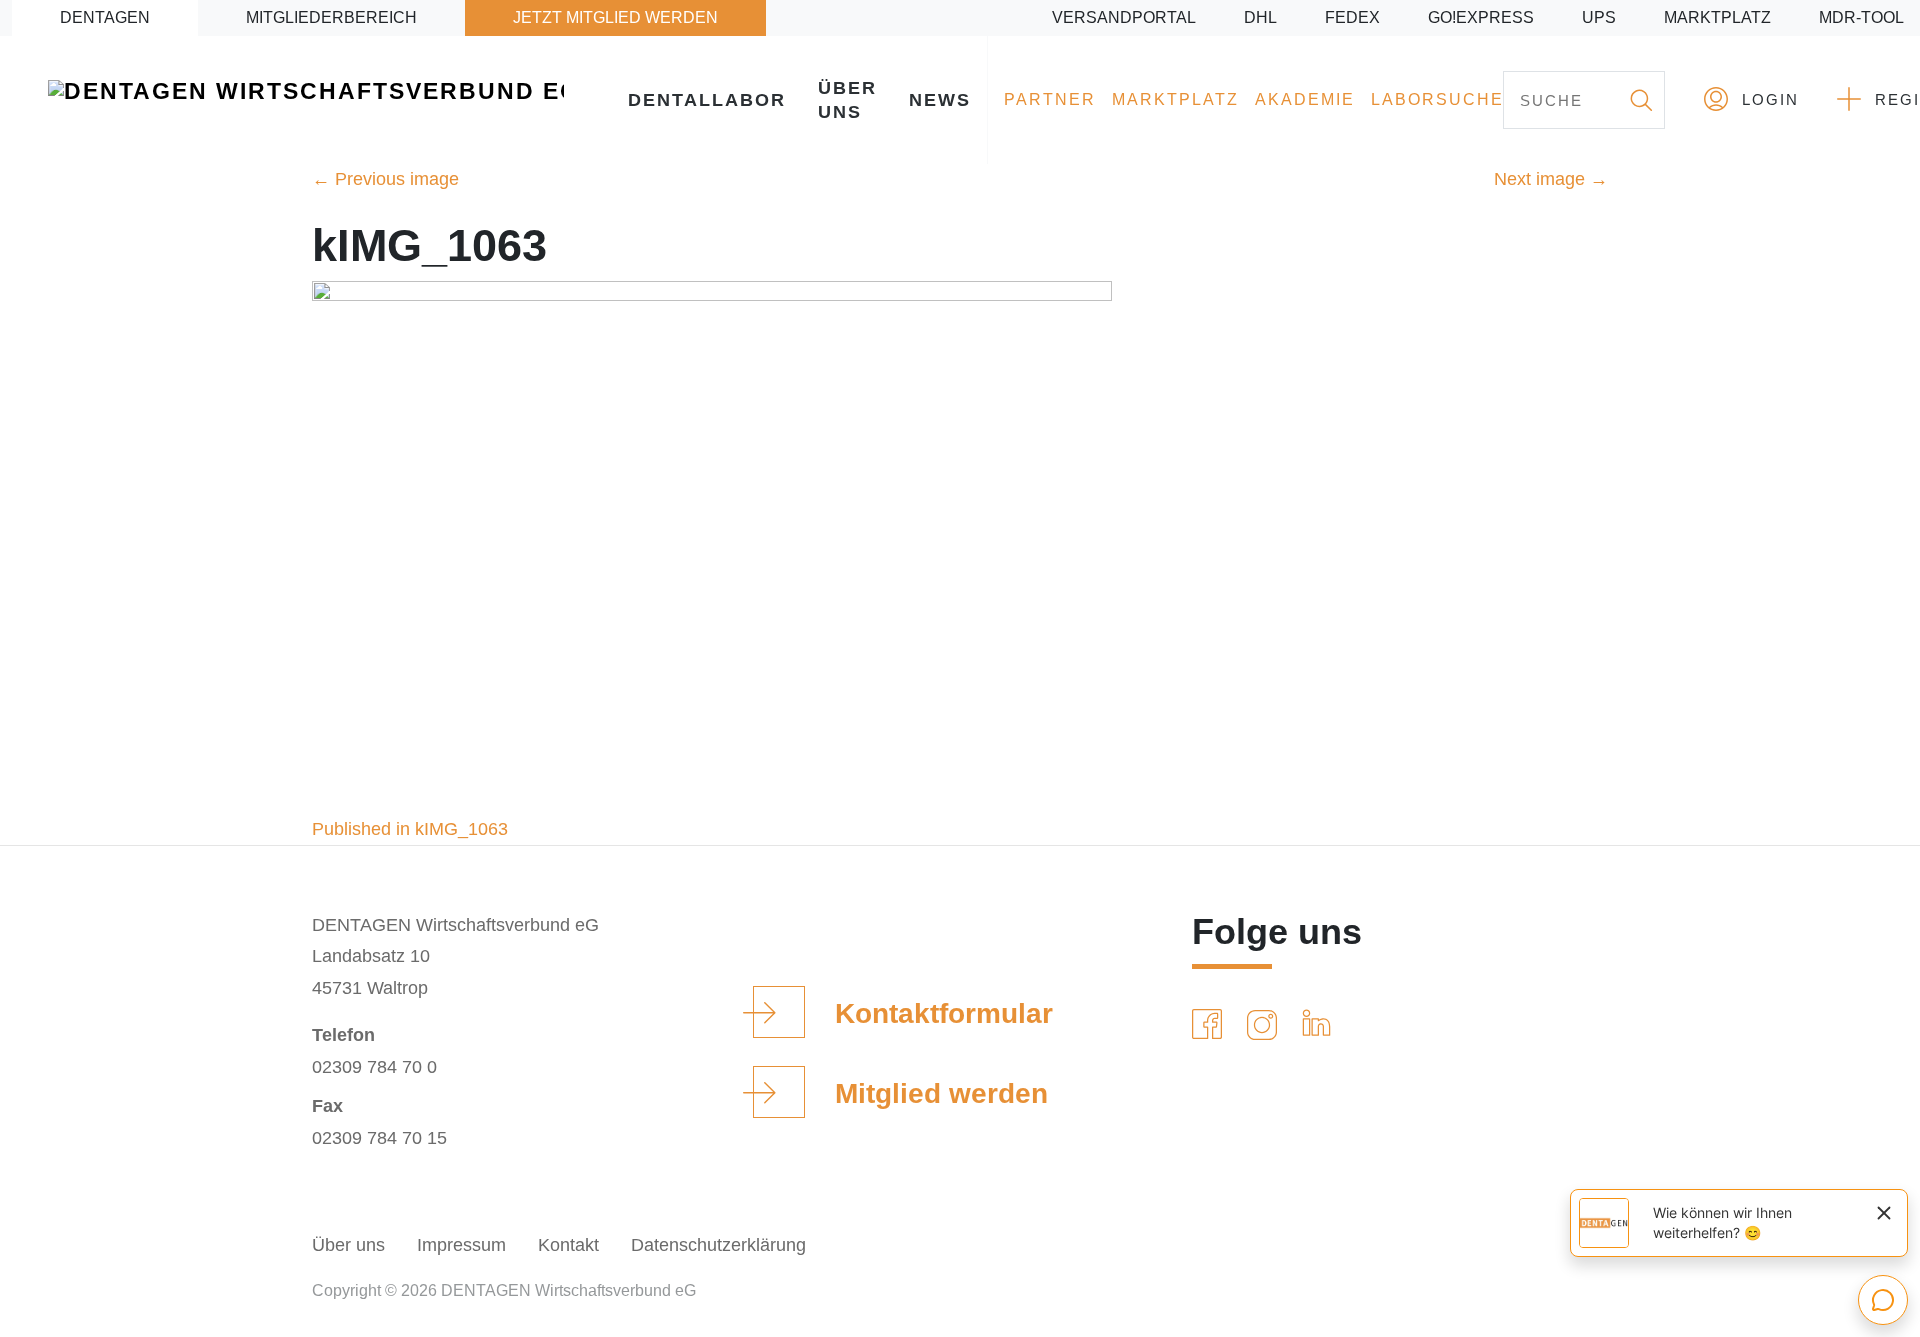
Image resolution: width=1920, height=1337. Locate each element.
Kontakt (568, 1245)
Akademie (1305, 99)
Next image (1551, 179)
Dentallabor (707, 100)
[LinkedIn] (1320, 1025)
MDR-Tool (1861, 17)
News (940, 100)
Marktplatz (1717, 17)
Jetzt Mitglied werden (615, 17)
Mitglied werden (941, 1093)
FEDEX (1352, 17)
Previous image (385, 179)
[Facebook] (1211, 1025)
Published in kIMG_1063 (410, 829)
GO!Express (1481, 17)
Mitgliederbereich (331, 17)
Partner (1050, 99)
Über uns (847, 100)
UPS (1599, 17)
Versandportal (1124, 17)
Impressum (461, 1245)
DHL (1260, 17)
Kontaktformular (944, 1013)
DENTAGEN (105, 17)
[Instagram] (1266, 1025)
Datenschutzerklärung (718, 1245)
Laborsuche (1437, 99)
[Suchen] (1640, 100)
